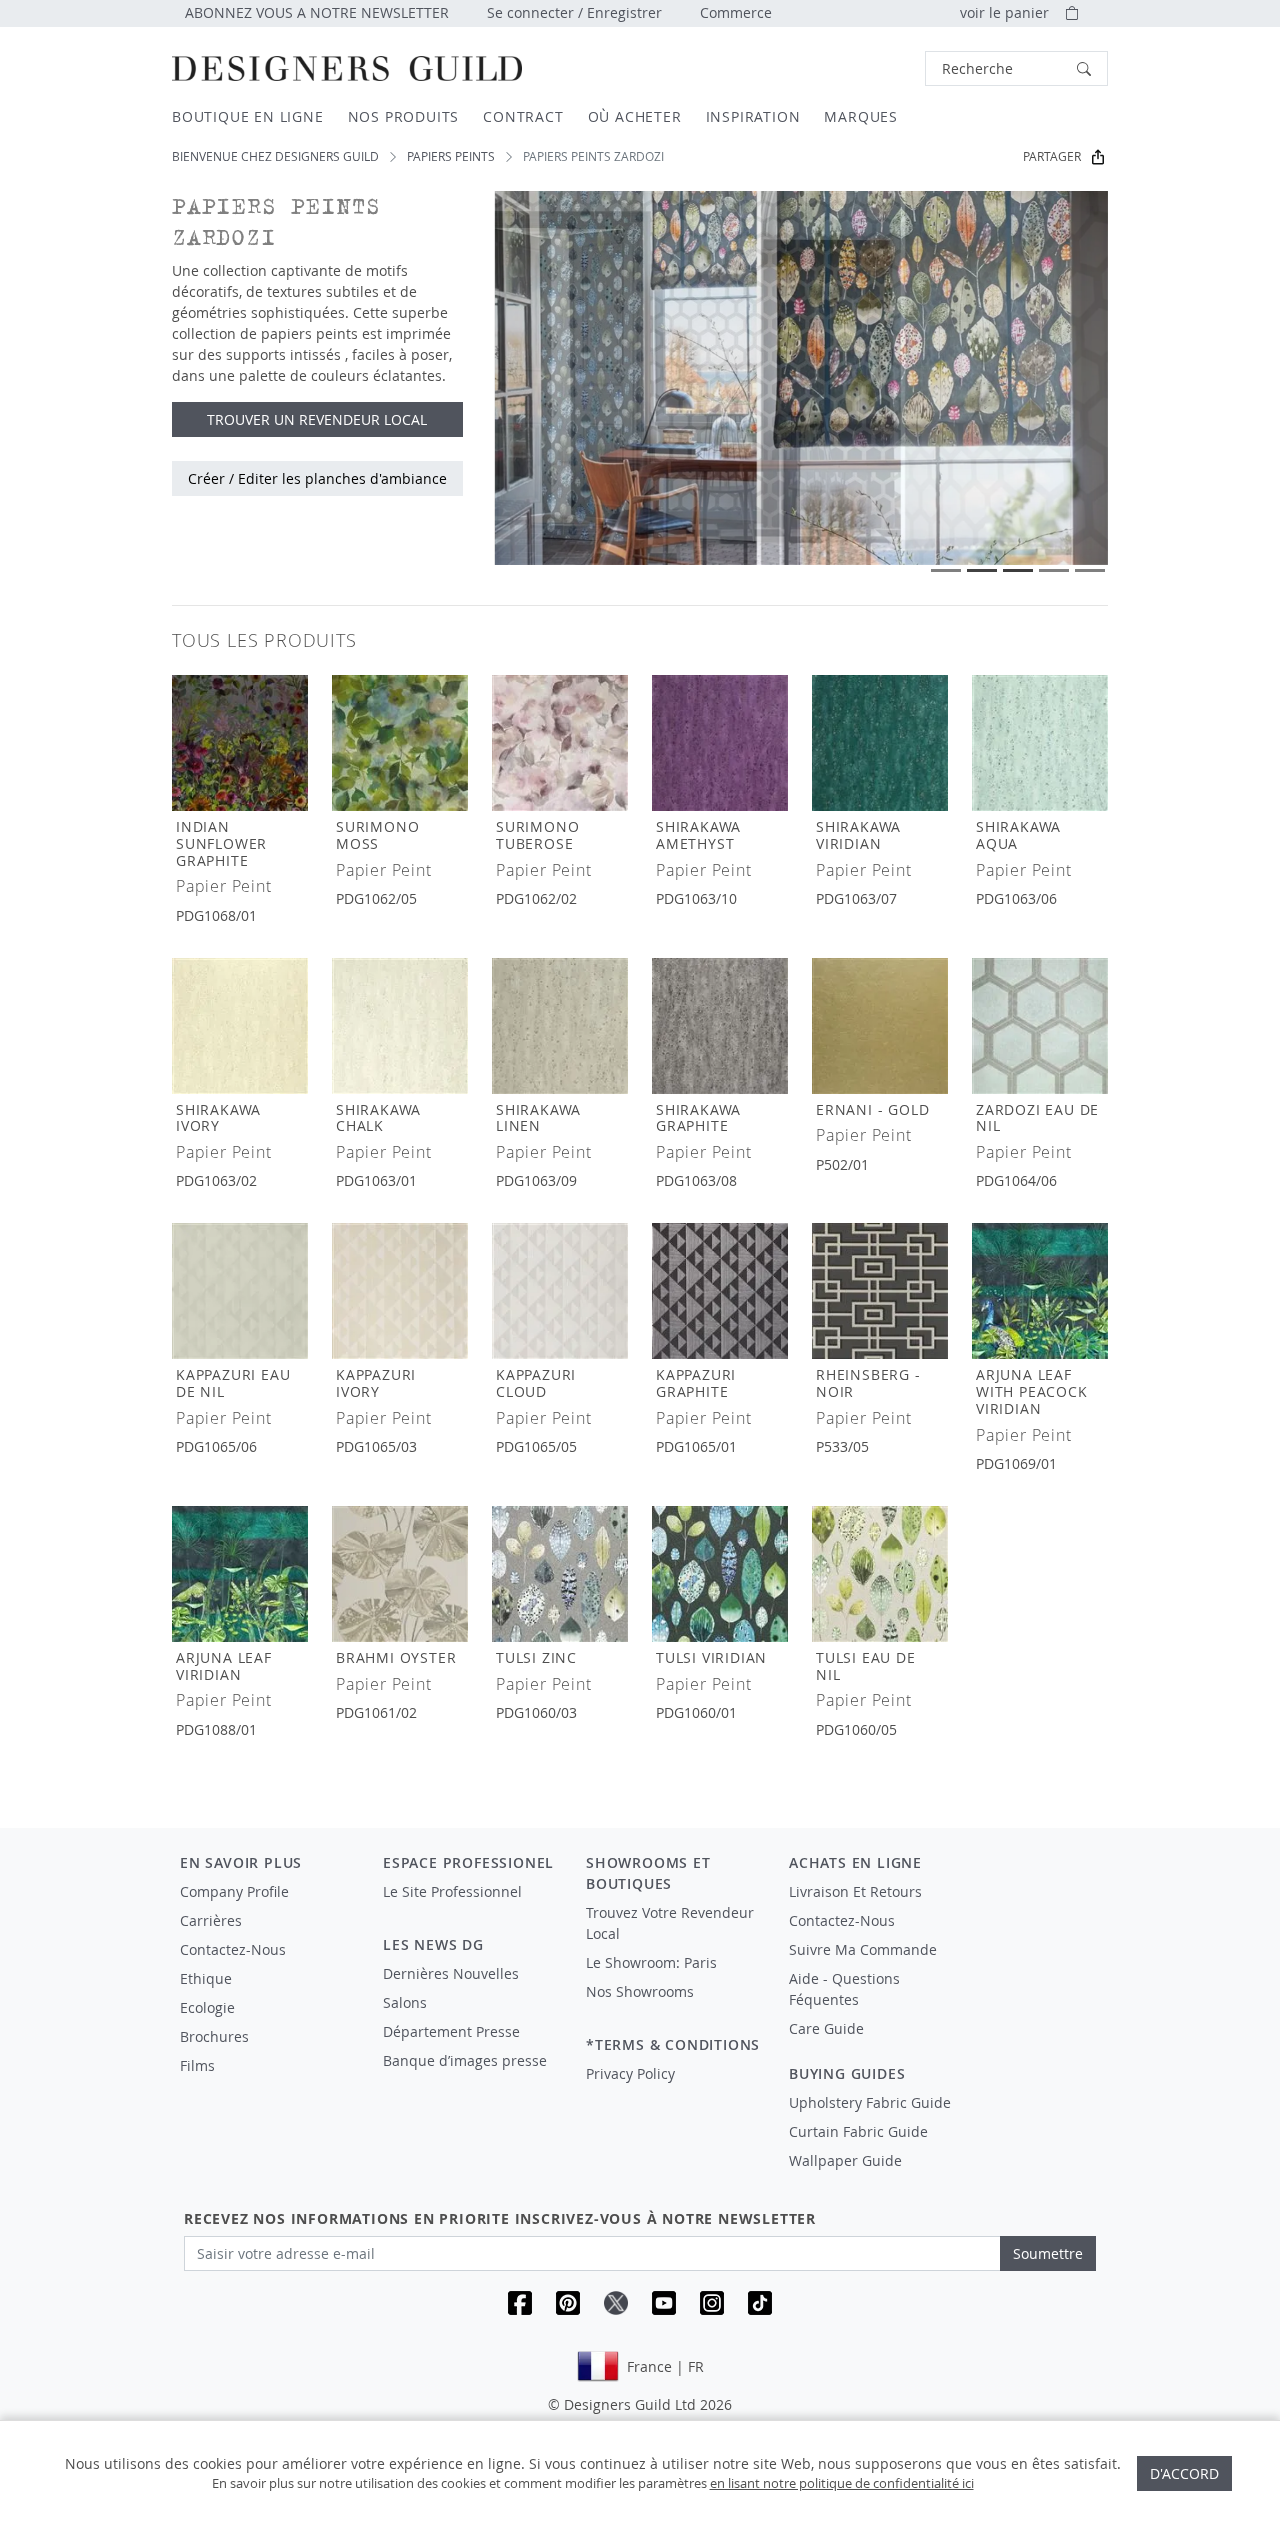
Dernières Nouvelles (451, 1973)
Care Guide (826, 2028)
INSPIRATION (753, 116)
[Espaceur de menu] (470, 1910)
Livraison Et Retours (855, 1891)
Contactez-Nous (233, 1949)
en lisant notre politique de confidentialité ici (842, 2483)
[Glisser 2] (982, 570)
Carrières (211, 1920)
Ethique (206, 1978)
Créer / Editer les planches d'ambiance (317, 478)
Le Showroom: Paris (651, 1962)
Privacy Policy (630, 2073)
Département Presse (451, 2031)
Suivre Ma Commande (863, 1949)
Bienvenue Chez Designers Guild (275, 156)
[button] (1016, 68)
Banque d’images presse (465, 2060)
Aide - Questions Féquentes (844, 1989)
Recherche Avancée (871, 68)
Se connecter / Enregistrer (574, 12)
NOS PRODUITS (404, 116)
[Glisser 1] (946, 570)
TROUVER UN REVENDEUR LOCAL (317, 419)
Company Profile (234, 1891)
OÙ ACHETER (635, 116)
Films (197, 2065)
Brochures (214, 2036)
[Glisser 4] (1054, 570)
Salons (405, 2002)
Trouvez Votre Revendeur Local (670, 1923)
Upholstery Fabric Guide (870, 2102)
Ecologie (207, 2007)
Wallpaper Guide (845, 2160)
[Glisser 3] (1018, 570)
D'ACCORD (1184, 2473)
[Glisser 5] (1090, 570)
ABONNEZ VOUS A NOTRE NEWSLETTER (317, 12)
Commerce (736, 12)
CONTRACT (523, 116)
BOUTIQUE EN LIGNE (248, 116)
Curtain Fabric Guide (858, 2131)
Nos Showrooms (640, 1991)
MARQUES (861, 116)
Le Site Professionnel (452, 1891)
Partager (1052, 156)
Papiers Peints (451, 156)
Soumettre (1048, 2253)
